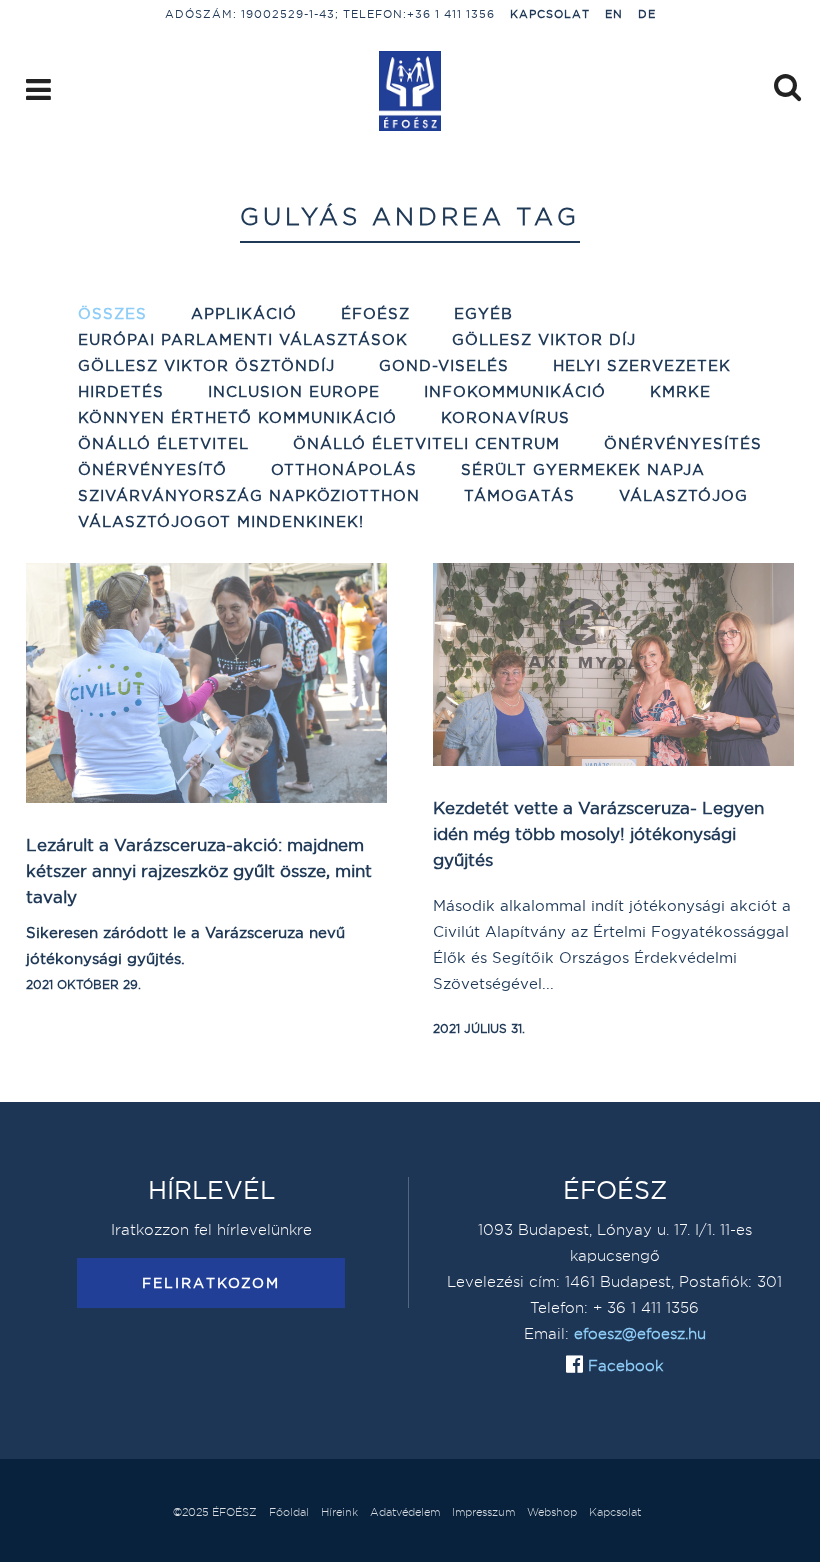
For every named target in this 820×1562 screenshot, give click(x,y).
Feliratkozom (211, 1283)
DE (647, 14)
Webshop (552, 1512)
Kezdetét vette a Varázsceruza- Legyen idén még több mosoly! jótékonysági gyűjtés (598, 833)
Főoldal (289, 1512)
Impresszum (483, 1512)
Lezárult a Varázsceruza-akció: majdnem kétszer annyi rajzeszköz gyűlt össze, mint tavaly (199, 870)
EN (614, 14)
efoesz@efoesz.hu (640, 1333)
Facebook (623, 1365)
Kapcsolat (550, 14)
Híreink (339, 1512)
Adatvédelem (405, 1512)
